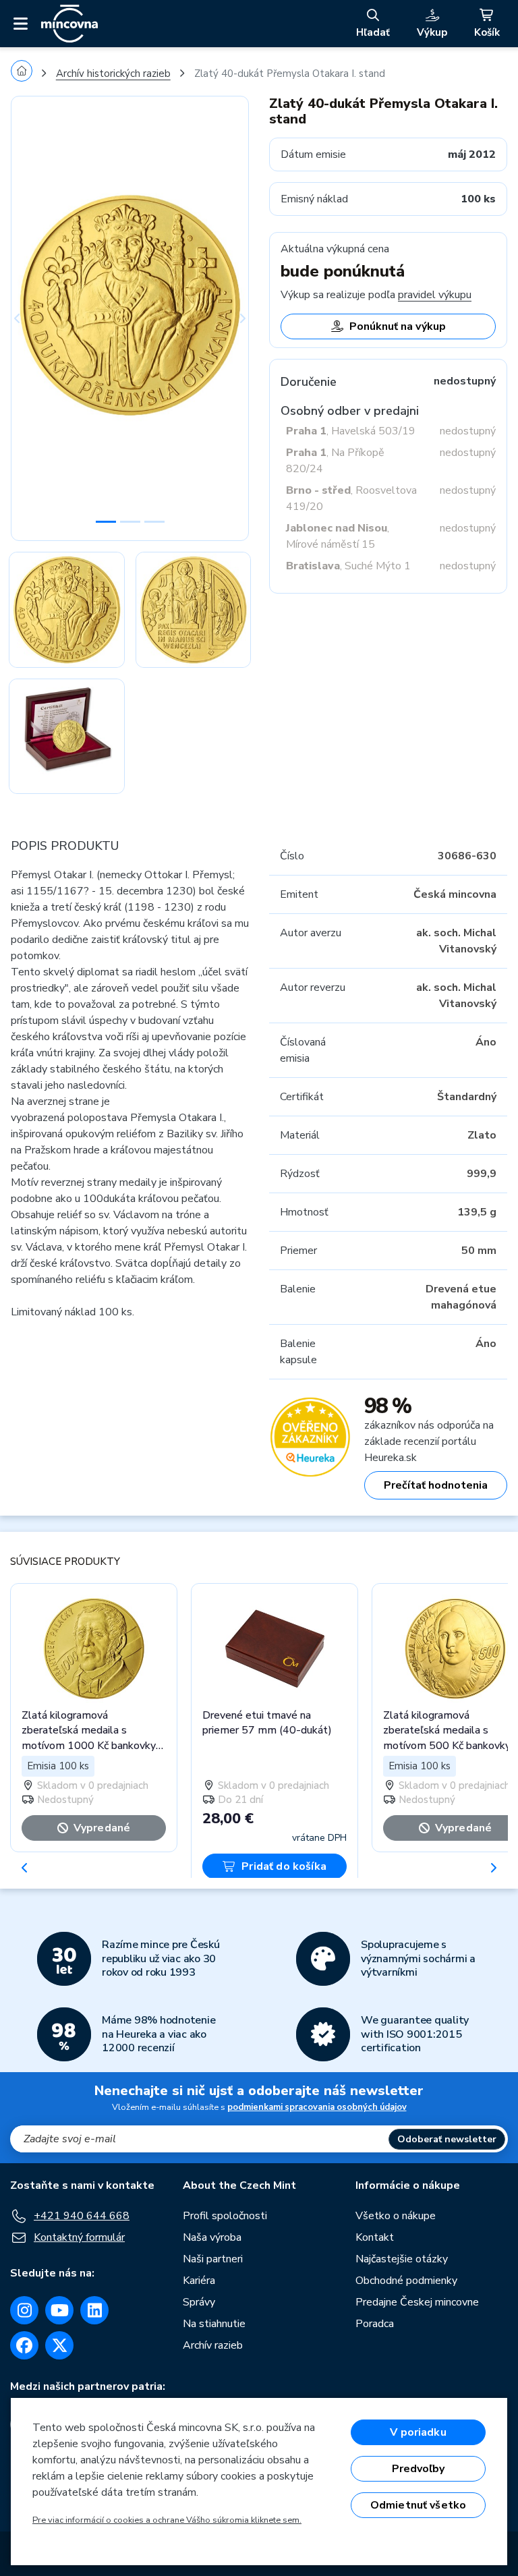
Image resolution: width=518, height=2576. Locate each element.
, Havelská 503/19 (351, 431)
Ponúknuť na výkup (398, 326)
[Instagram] (24, 2310)
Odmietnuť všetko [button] (419, 2505)
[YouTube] (59, 2310)
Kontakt (375, 2237)
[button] (29, 318)
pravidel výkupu (435, 295)
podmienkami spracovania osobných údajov (317, 2107)
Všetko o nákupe (396, 2216)
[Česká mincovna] (69, 24)
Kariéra (199, 2281)
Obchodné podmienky (406, 2281)
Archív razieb (213, 2345)
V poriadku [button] (418, 2432)
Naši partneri (213, 2259)
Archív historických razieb (113, 74)
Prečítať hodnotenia (436, 1485)
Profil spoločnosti (225, 2216)
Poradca (375, 2324)
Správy (199, 2302)
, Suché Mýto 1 (348, 566)
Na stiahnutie (214, 2324)
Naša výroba (212, 2237)
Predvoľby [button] (418, 2469)
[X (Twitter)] (59, 2345)
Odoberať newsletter (447, 2139)
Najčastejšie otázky (402, 2259)
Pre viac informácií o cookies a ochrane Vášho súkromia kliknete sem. (167, 2520)
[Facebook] (24, 2345)
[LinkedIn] (94, 2310)
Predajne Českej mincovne (417, 2302)
